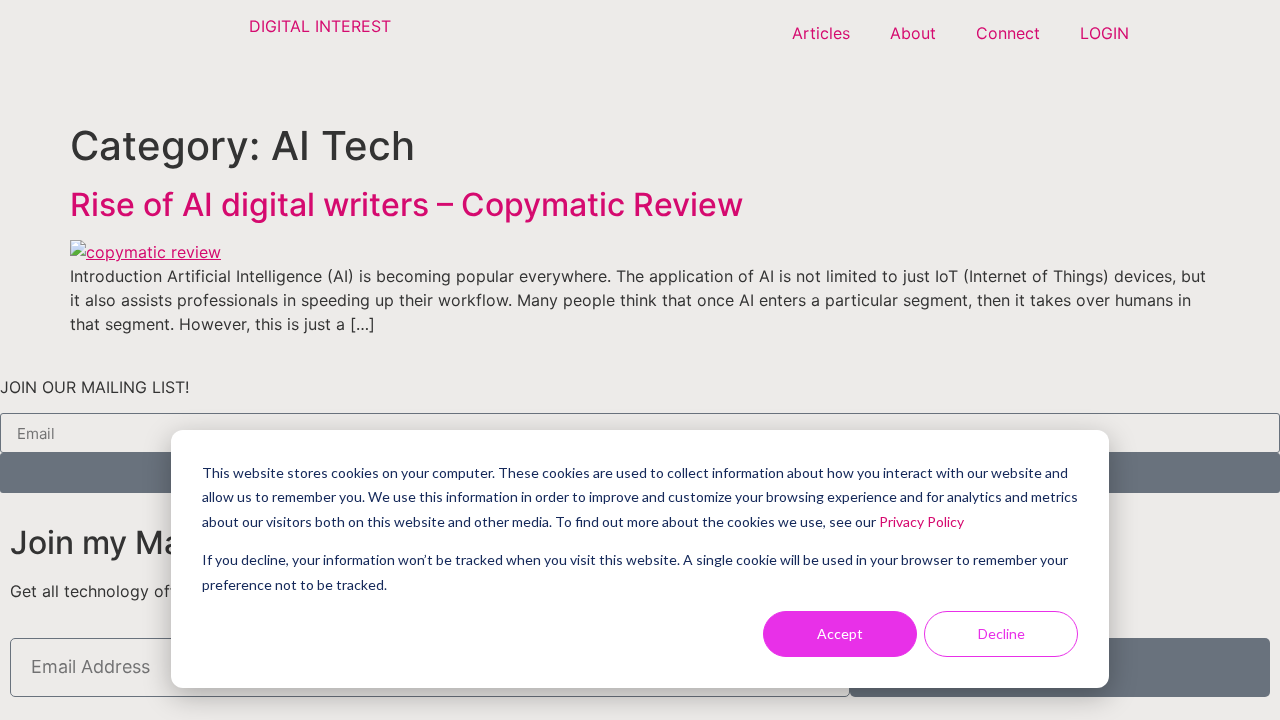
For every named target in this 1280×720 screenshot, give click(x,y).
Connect (1008, 33)
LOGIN (1104, 33)
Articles (821, 33)
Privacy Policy (921, 521)
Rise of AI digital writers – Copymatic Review (406, 204)
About (913, 33)
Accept (840, 633)
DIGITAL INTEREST (320, 26)
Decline (1001, 633)
